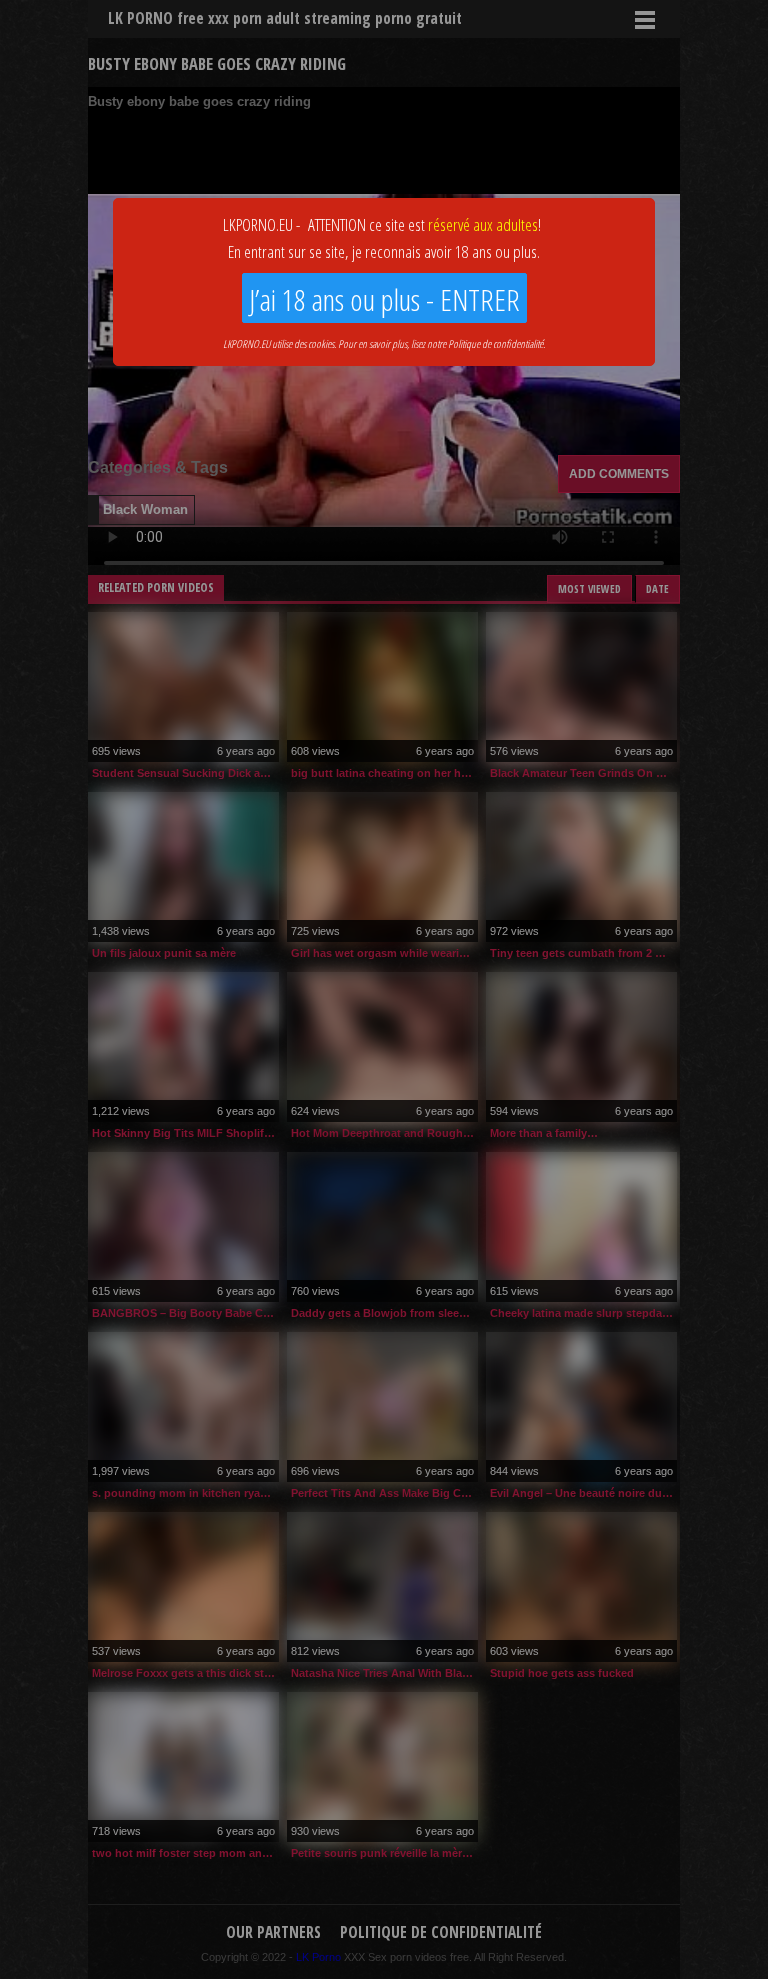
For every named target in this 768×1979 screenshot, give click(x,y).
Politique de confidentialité (495, 343)
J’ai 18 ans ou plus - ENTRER (384, 299)
